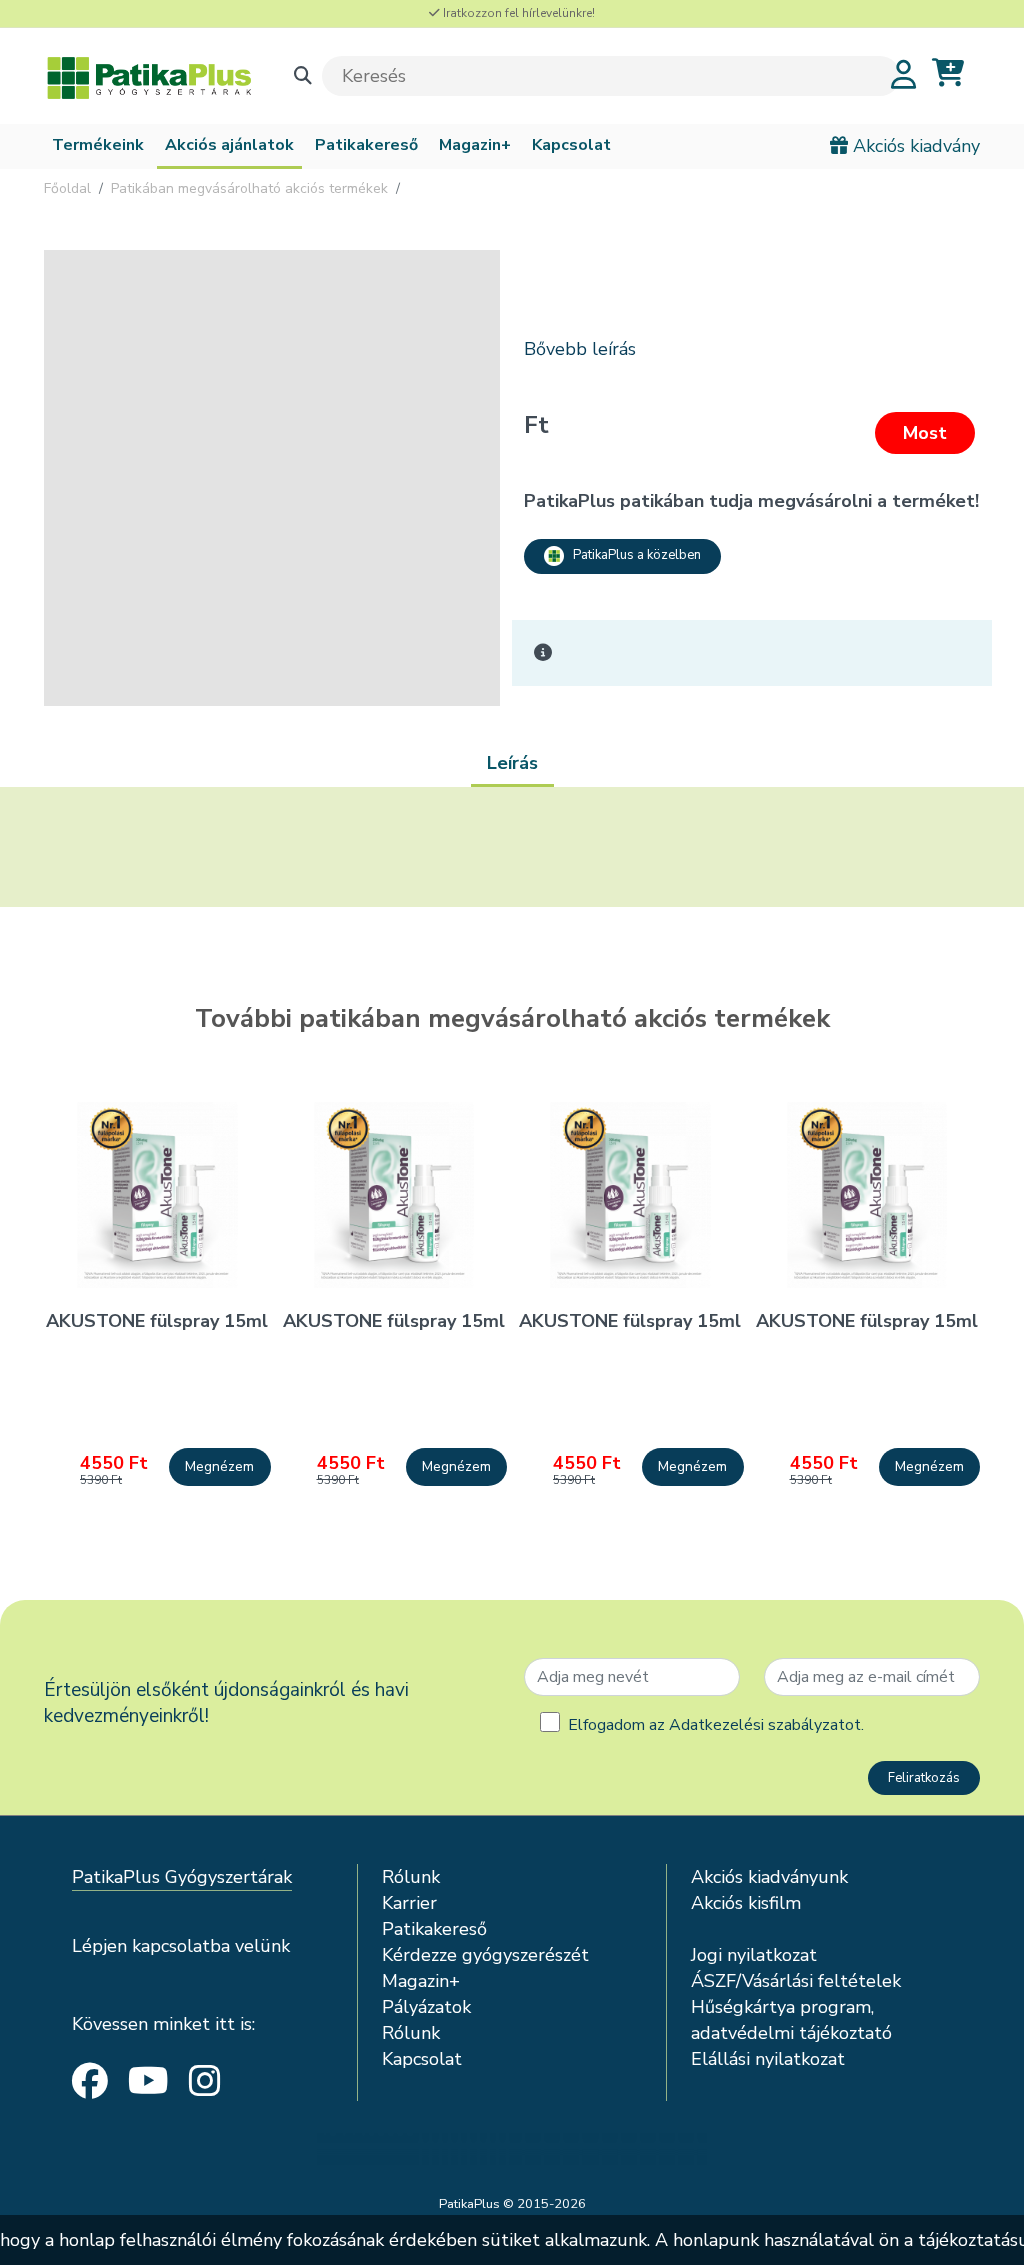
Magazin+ (475, 145)
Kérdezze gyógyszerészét (485, 1955)
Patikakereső (366, 145)
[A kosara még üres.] (948, 73)
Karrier (409, 1903)
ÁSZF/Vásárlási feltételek (796, 1981)
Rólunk (411, 1877)
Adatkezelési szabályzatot (765, 1725)
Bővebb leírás (580, 349)
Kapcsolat (571, 145)
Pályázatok (426, 2007)
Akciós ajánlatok (229, 145)
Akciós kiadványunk (769, 1877)
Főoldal (67, 188)
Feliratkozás (924, 1778)
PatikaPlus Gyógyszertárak (182, 1877)
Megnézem (219, 1466)
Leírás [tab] (512, 763)
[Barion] (512, 2149)
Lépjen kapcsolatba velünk (181, 1946)
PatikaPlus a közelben (632, 555)
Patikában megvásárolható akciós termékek (249, 188)
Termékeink (98, 145)
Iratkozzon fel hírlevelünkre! (517, 13)
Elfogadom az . (716, 1725)
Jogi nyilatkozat (754, 1955)
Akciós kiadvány (914, 146)
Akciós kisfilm (746, 1903)
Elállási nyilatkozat (768, 2059)
